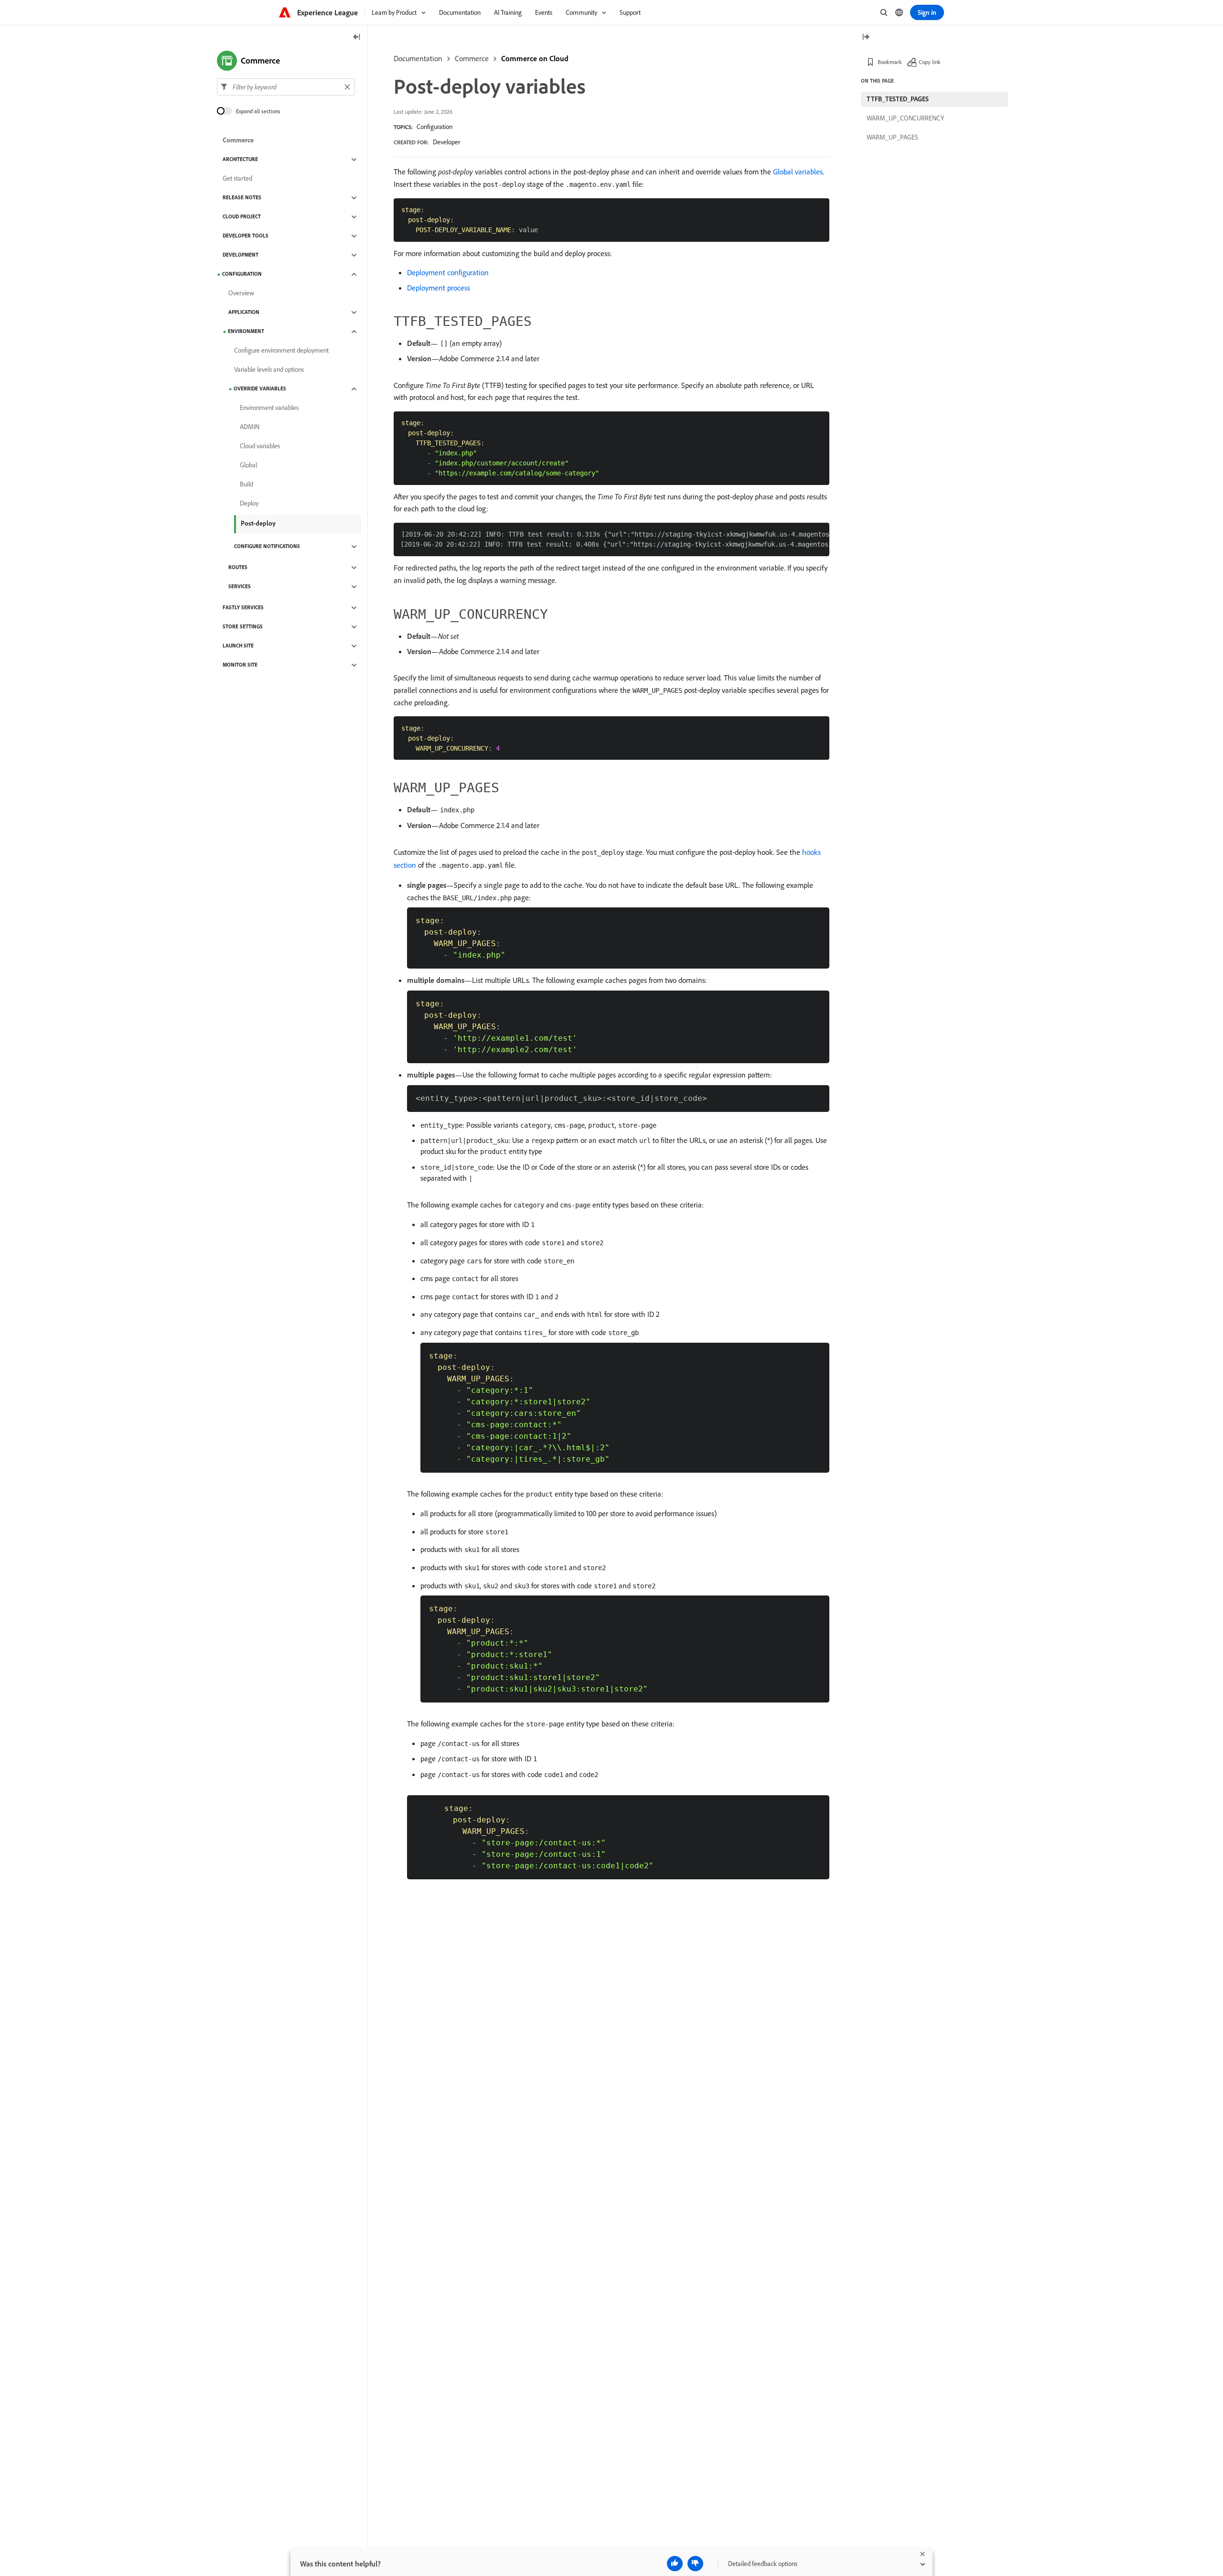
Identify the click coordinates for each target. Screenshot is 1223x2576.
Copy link (930, 62)
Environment (246, 332)
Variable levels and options (269, 370)
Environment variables (269, 408)
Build (247, 485)
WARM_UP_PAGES (892, 137)
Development (241, 255)
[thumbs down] (695, 2564)
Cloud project (242, 217)
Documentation (418, 58)
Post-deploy (258, 523)
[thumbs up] (675, 2564)
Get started (237, 179)
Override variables (260, 389)
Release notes (242, 198)
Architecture (240, 160)
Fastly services (243, 608)
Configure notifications (267, 547)
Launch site (238, 646)
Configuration (434, 127)
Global (248, 465)
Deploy (249, 504)
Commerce (472, 58)
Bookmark (890, 62)
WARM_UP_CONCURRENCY (905, 118)
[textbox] (286, 87)
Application (244, 313)
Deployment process (439, 288)
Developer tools (246, 236)
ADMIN (250, 427)
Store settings (243, 627)
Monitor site (240, 665)
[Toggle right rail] (866, 38)
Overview (241, 293)
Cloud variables (260, 446)
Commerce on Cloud (535, 58)
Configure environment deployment (281, 351)
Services (240, 587)
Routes (238, 568)
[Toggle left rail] (357, 38)
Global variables (798, 172)
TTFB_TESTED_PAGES (898, 99)
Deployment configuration (448, 272)
